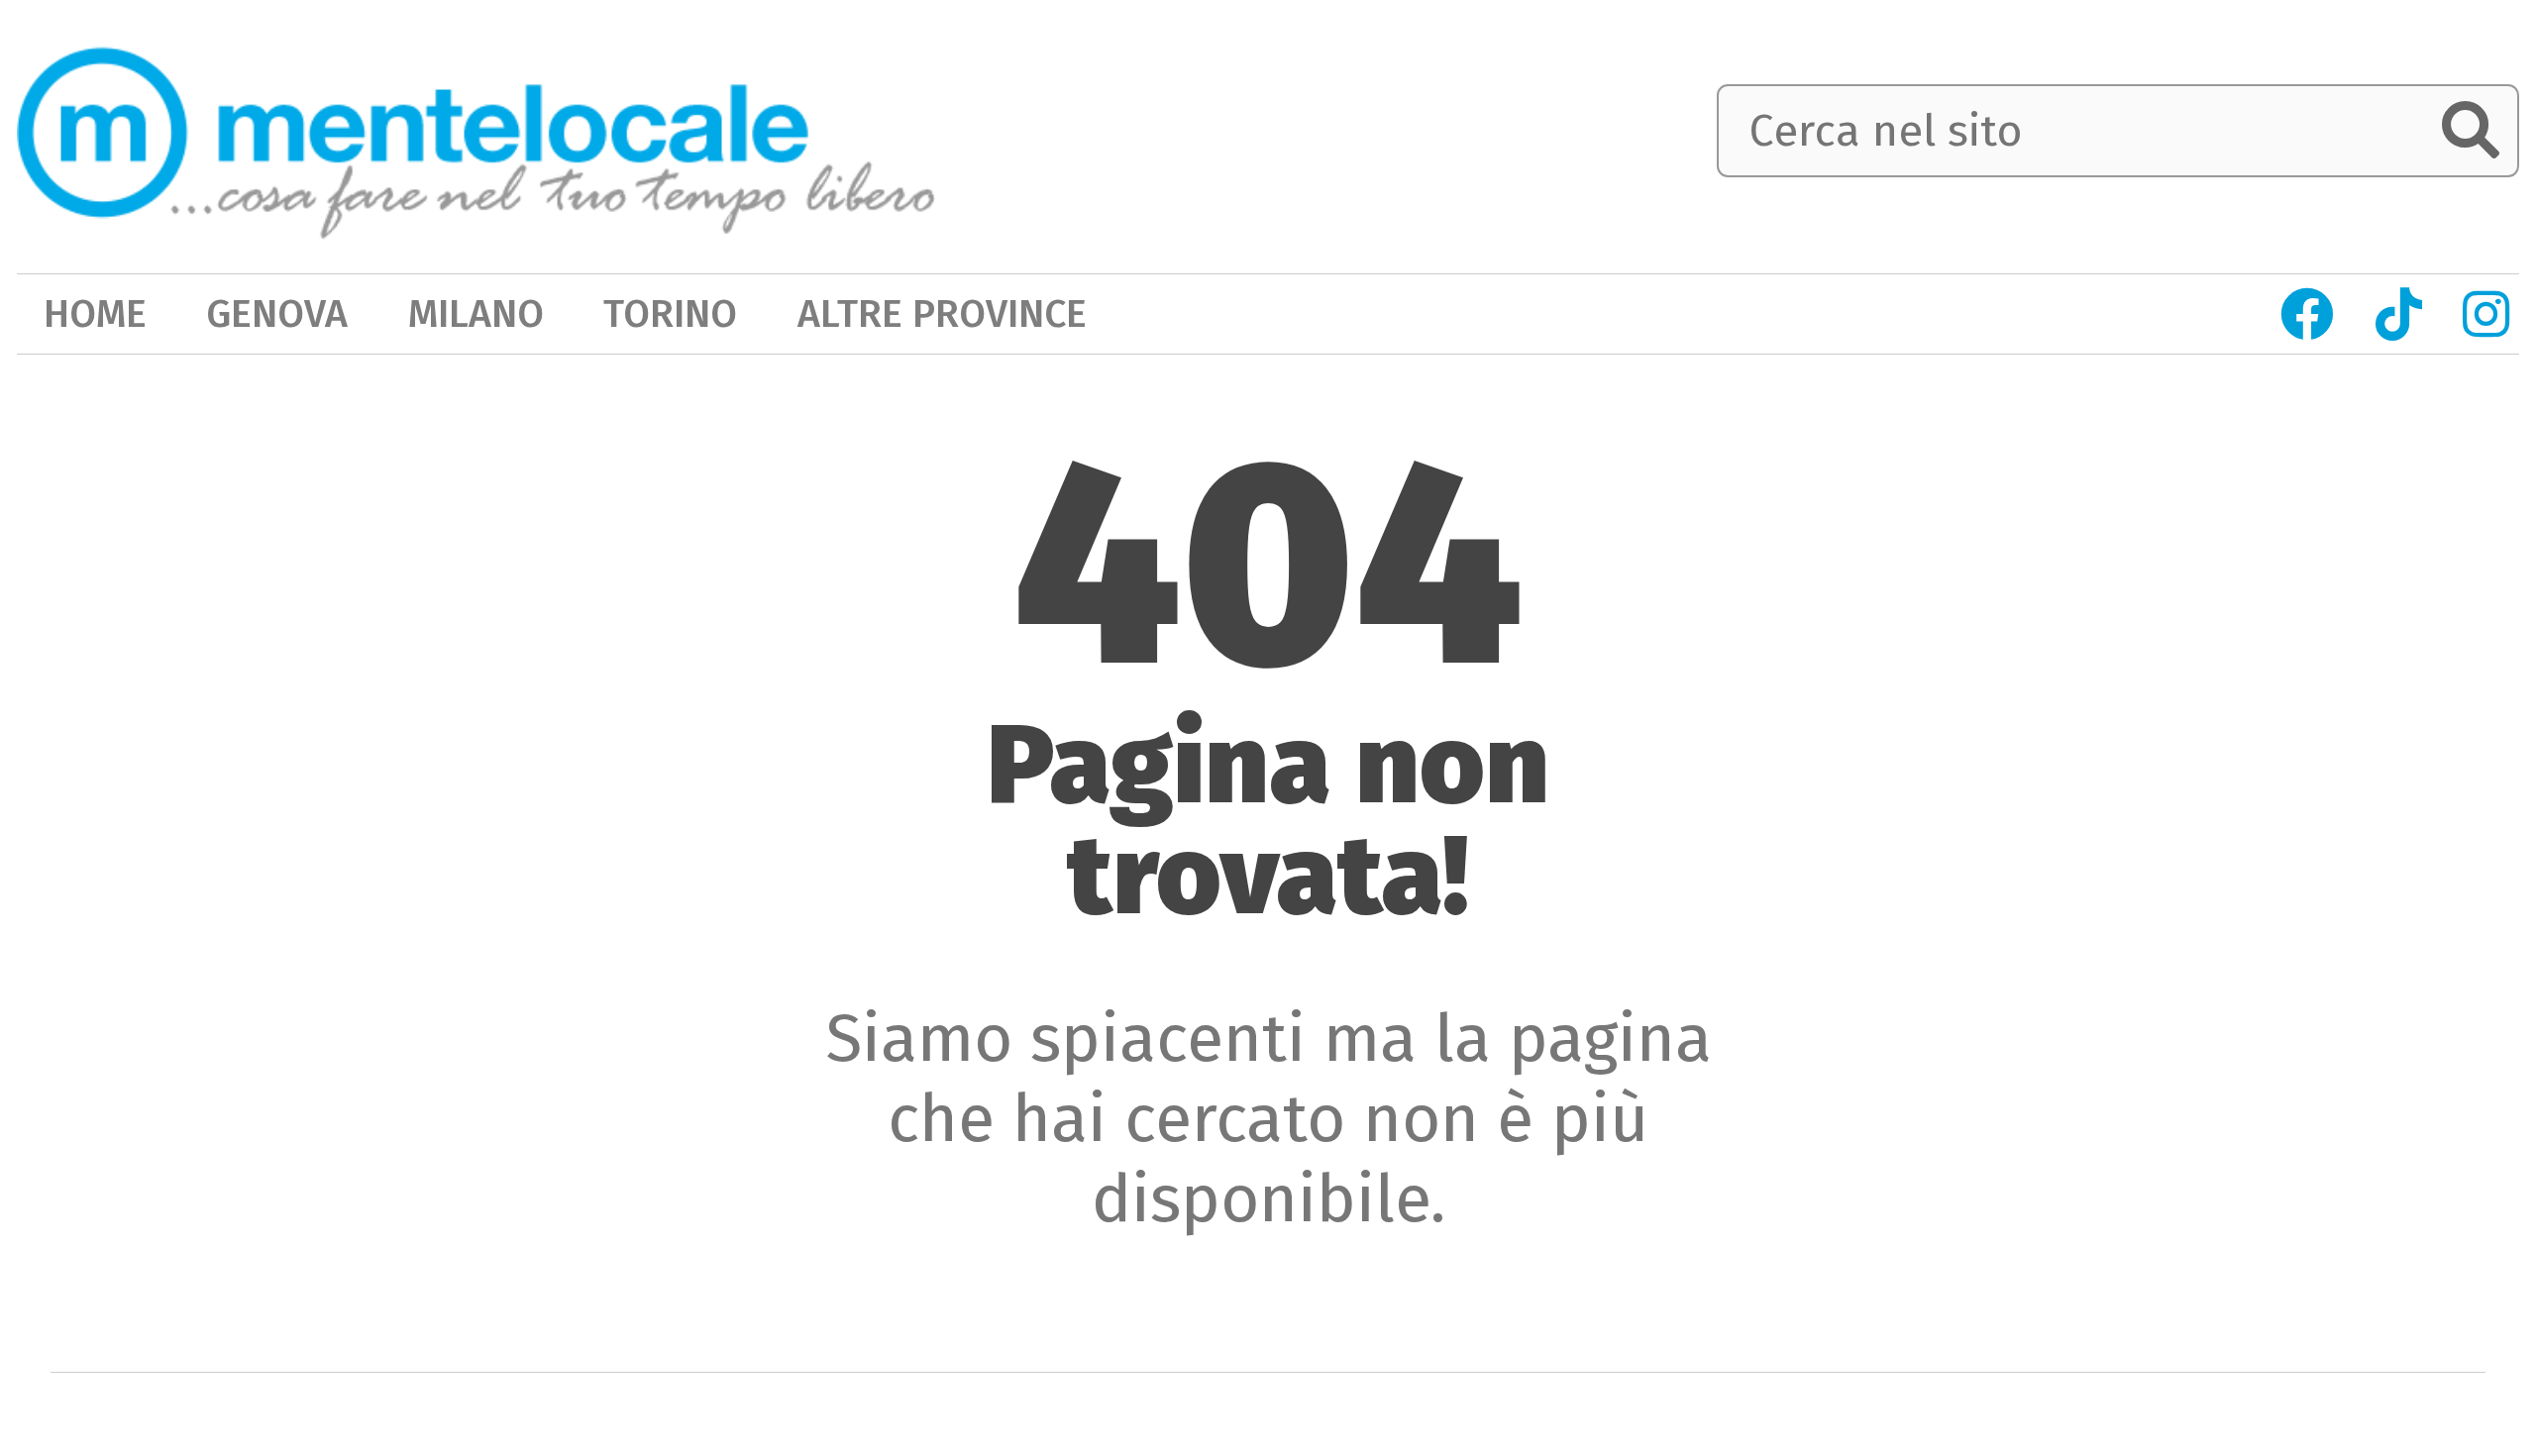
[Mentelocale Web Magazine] (476, 133)
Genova (277, 313)
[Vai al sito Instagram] (2486, 314)
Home (95, 313)
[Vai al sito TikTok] (2398, 314)
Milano (476, 313)
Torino (670, 313)
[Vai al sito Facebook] (2307, 314)
